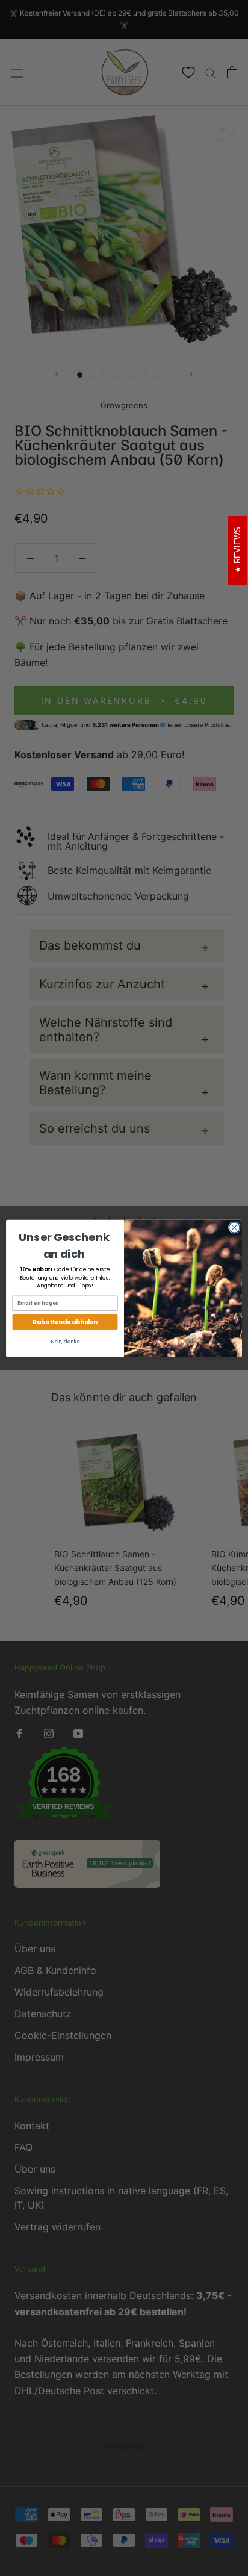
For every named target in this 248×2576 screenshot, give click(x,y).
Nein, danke (65, 1342)
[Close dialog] (234, 1227)
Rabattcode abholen (65, 1322)
